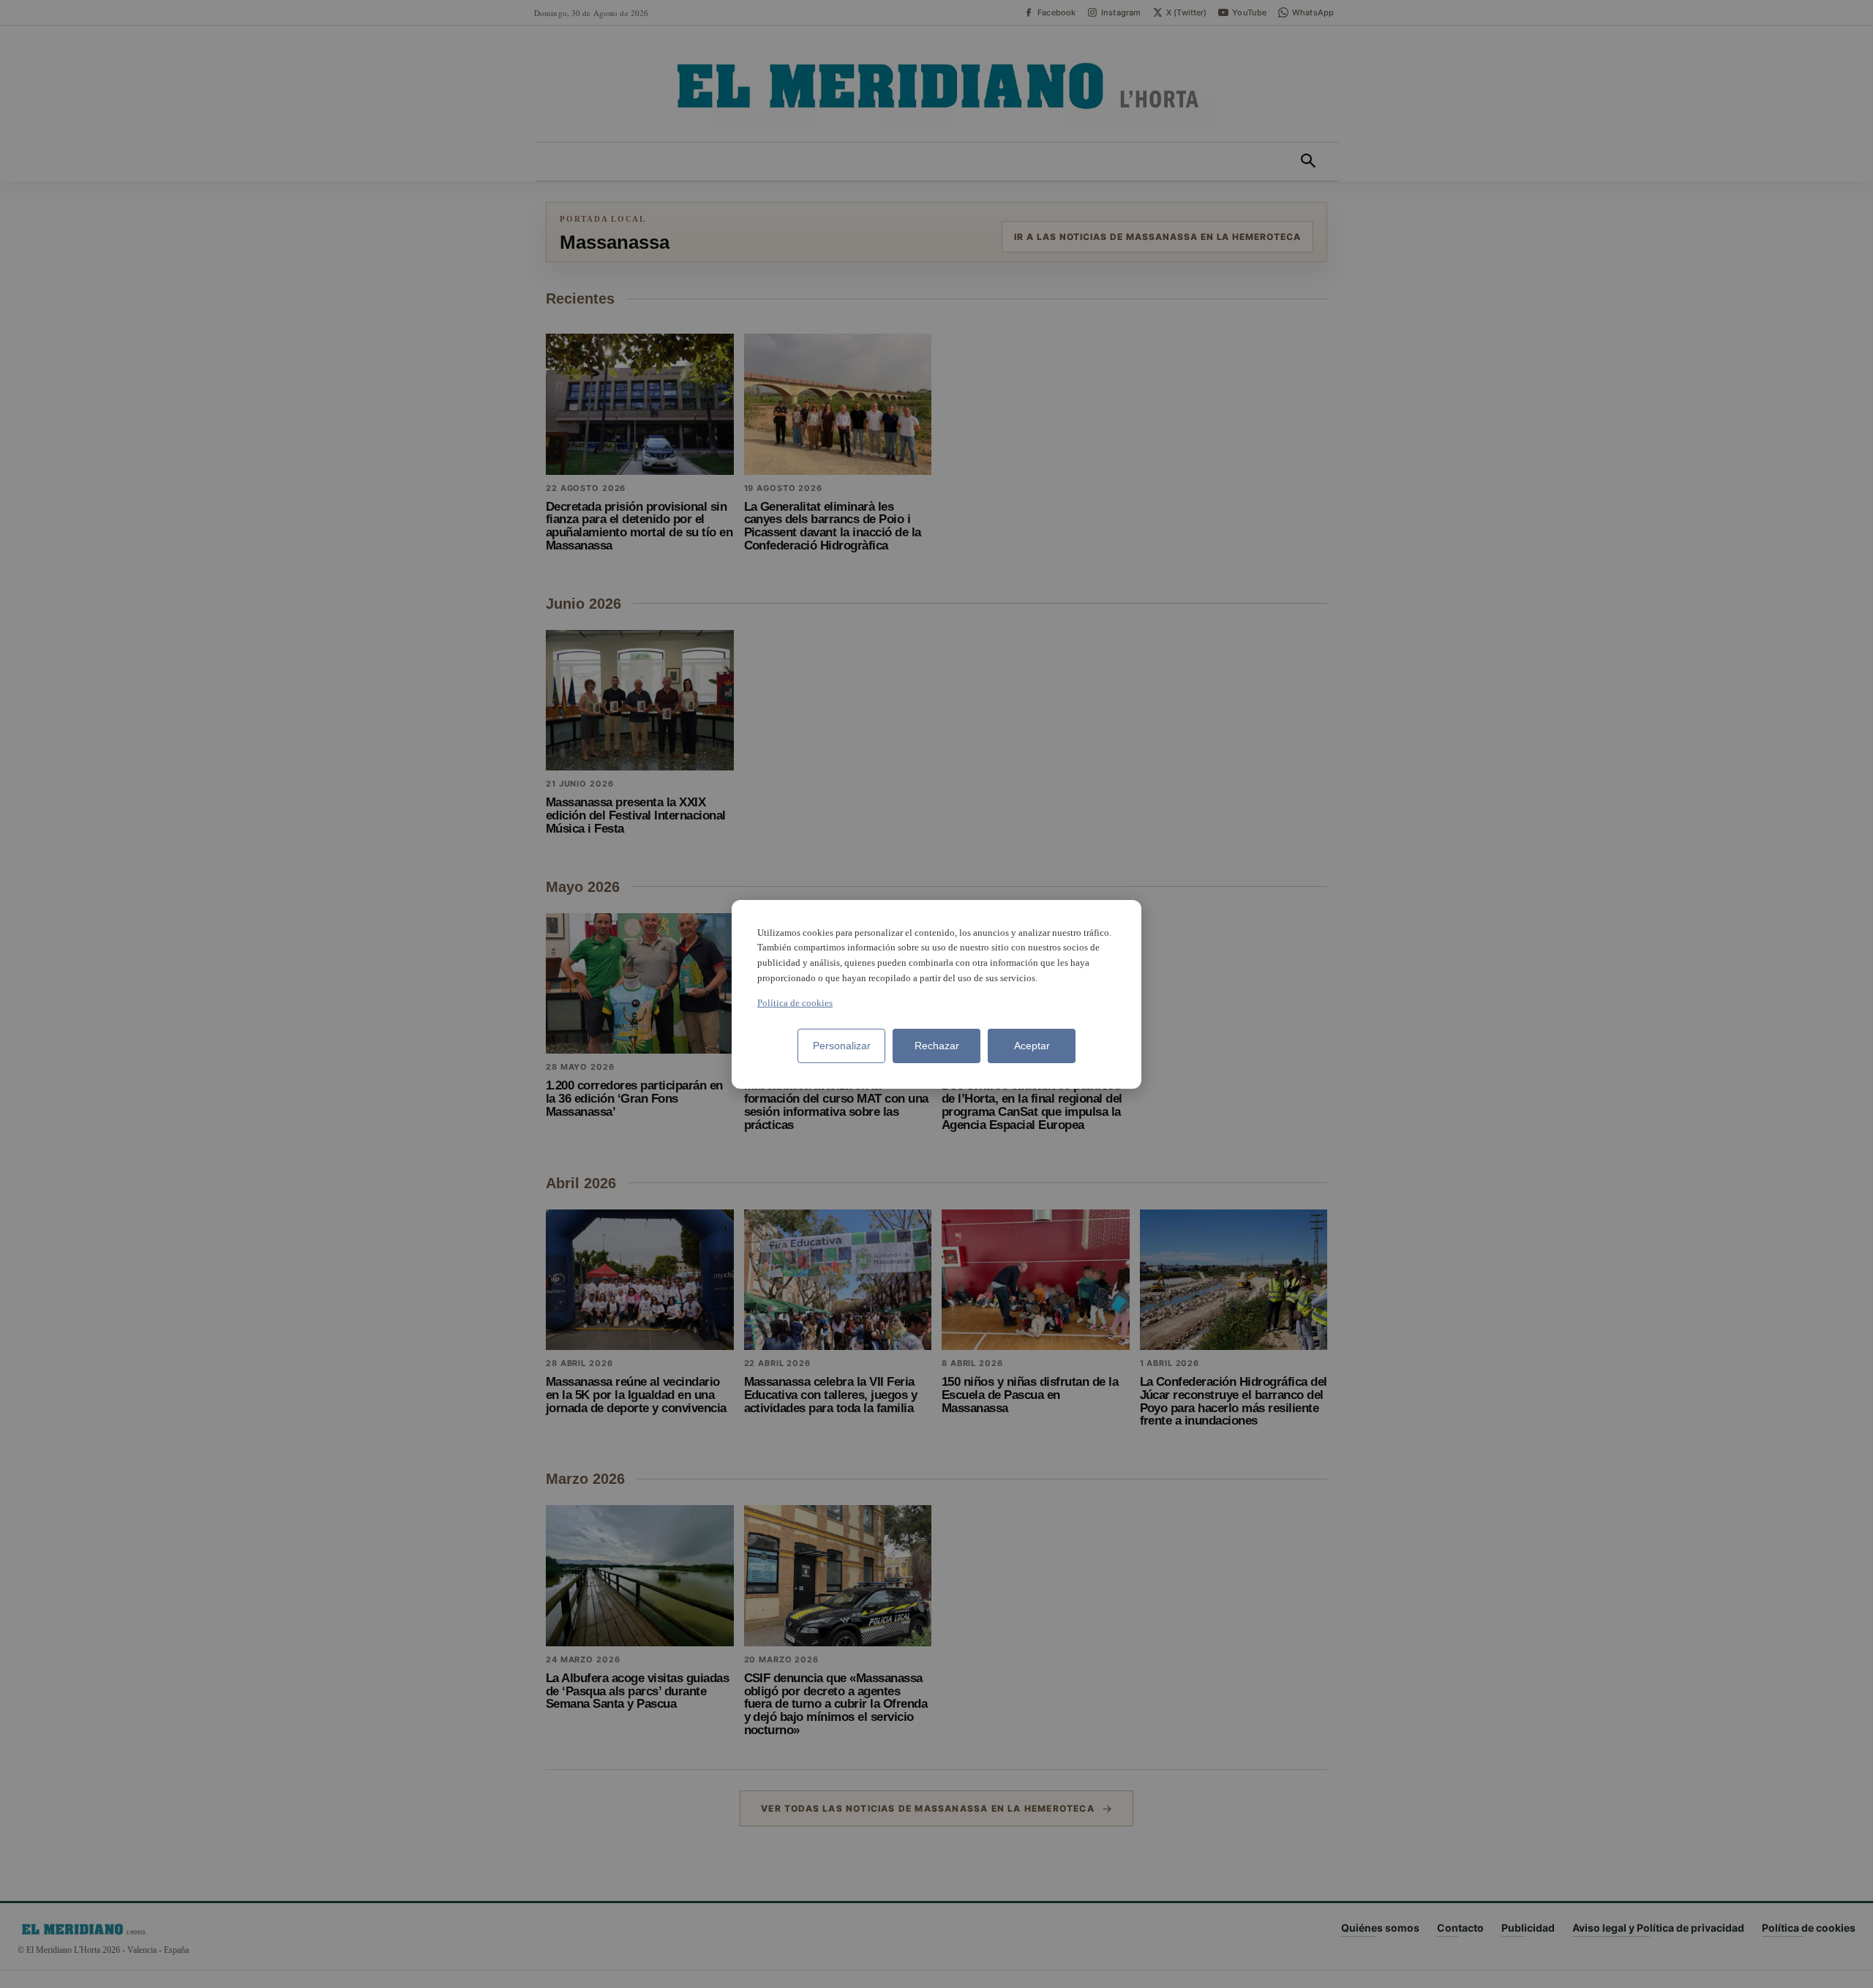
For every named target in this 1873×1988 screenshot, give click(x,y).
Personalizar (842, 1046)
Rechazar (937, 1046)
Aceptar (1032, 1046)
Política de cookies (795, 1003)
